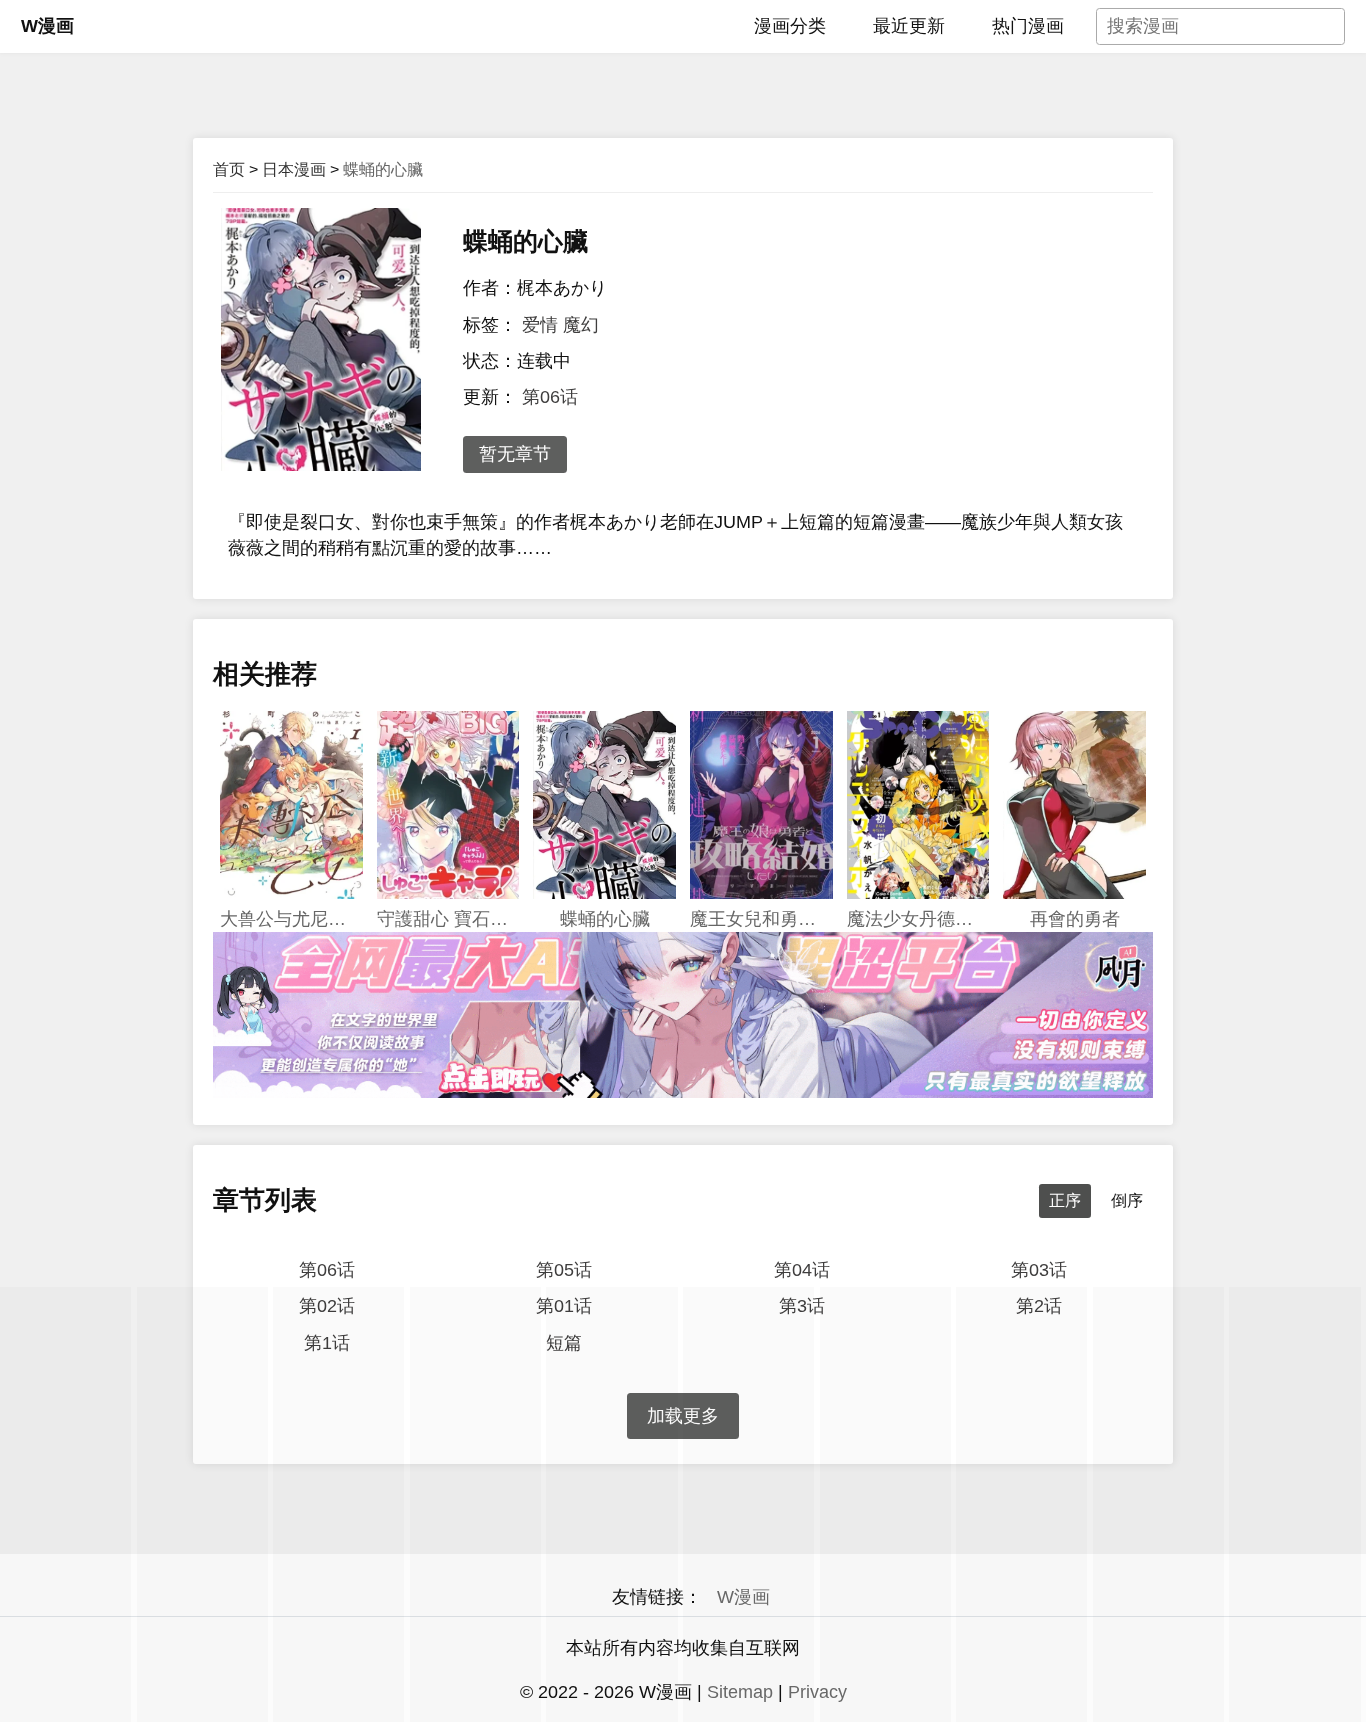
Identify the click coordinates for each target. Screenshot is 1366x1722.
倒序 (1127, 1200)
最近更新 (909, 26)
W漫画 (47, 26)
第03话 (1039, 1270)
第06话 (550, 397)
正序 (1065, 1200)
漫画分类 (790, 26)
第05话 (564, 1270)
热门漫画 (1028, 26)
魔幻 (581, 325)
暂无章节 (515, 454)
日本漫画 (294, 169)
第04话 (802, 1270)
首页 (229, 169)
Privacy (817, 1692)
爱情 (540, 325)
